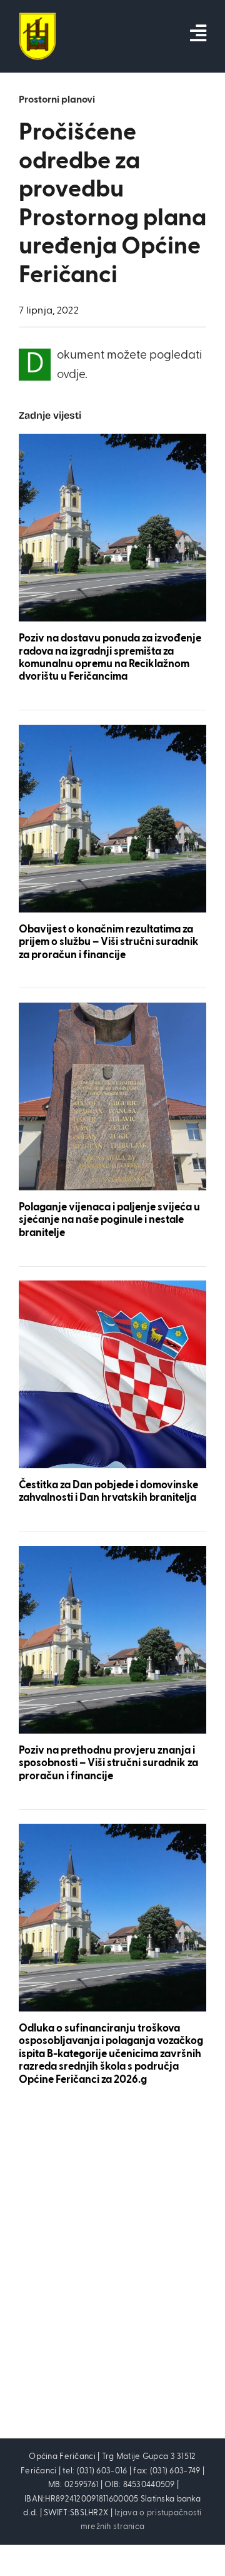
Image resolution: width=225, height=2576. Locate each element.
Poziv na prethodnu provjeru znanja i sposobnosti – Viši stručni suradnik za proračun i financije (108, 1764)
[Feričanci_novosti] (112, 440)
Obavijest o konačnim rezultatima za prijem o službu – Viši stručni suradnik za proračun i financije (109, 943)
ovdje (71, 375)
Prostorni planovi (57, 100)
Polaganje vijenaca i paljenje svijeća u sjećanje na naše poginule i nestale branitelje (109, 1220)
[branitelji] (112, 1009)
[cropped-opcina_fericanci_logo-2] (37, 18)
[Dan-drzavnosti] (112, 1286)
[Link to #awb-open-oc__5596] (198, 33)
